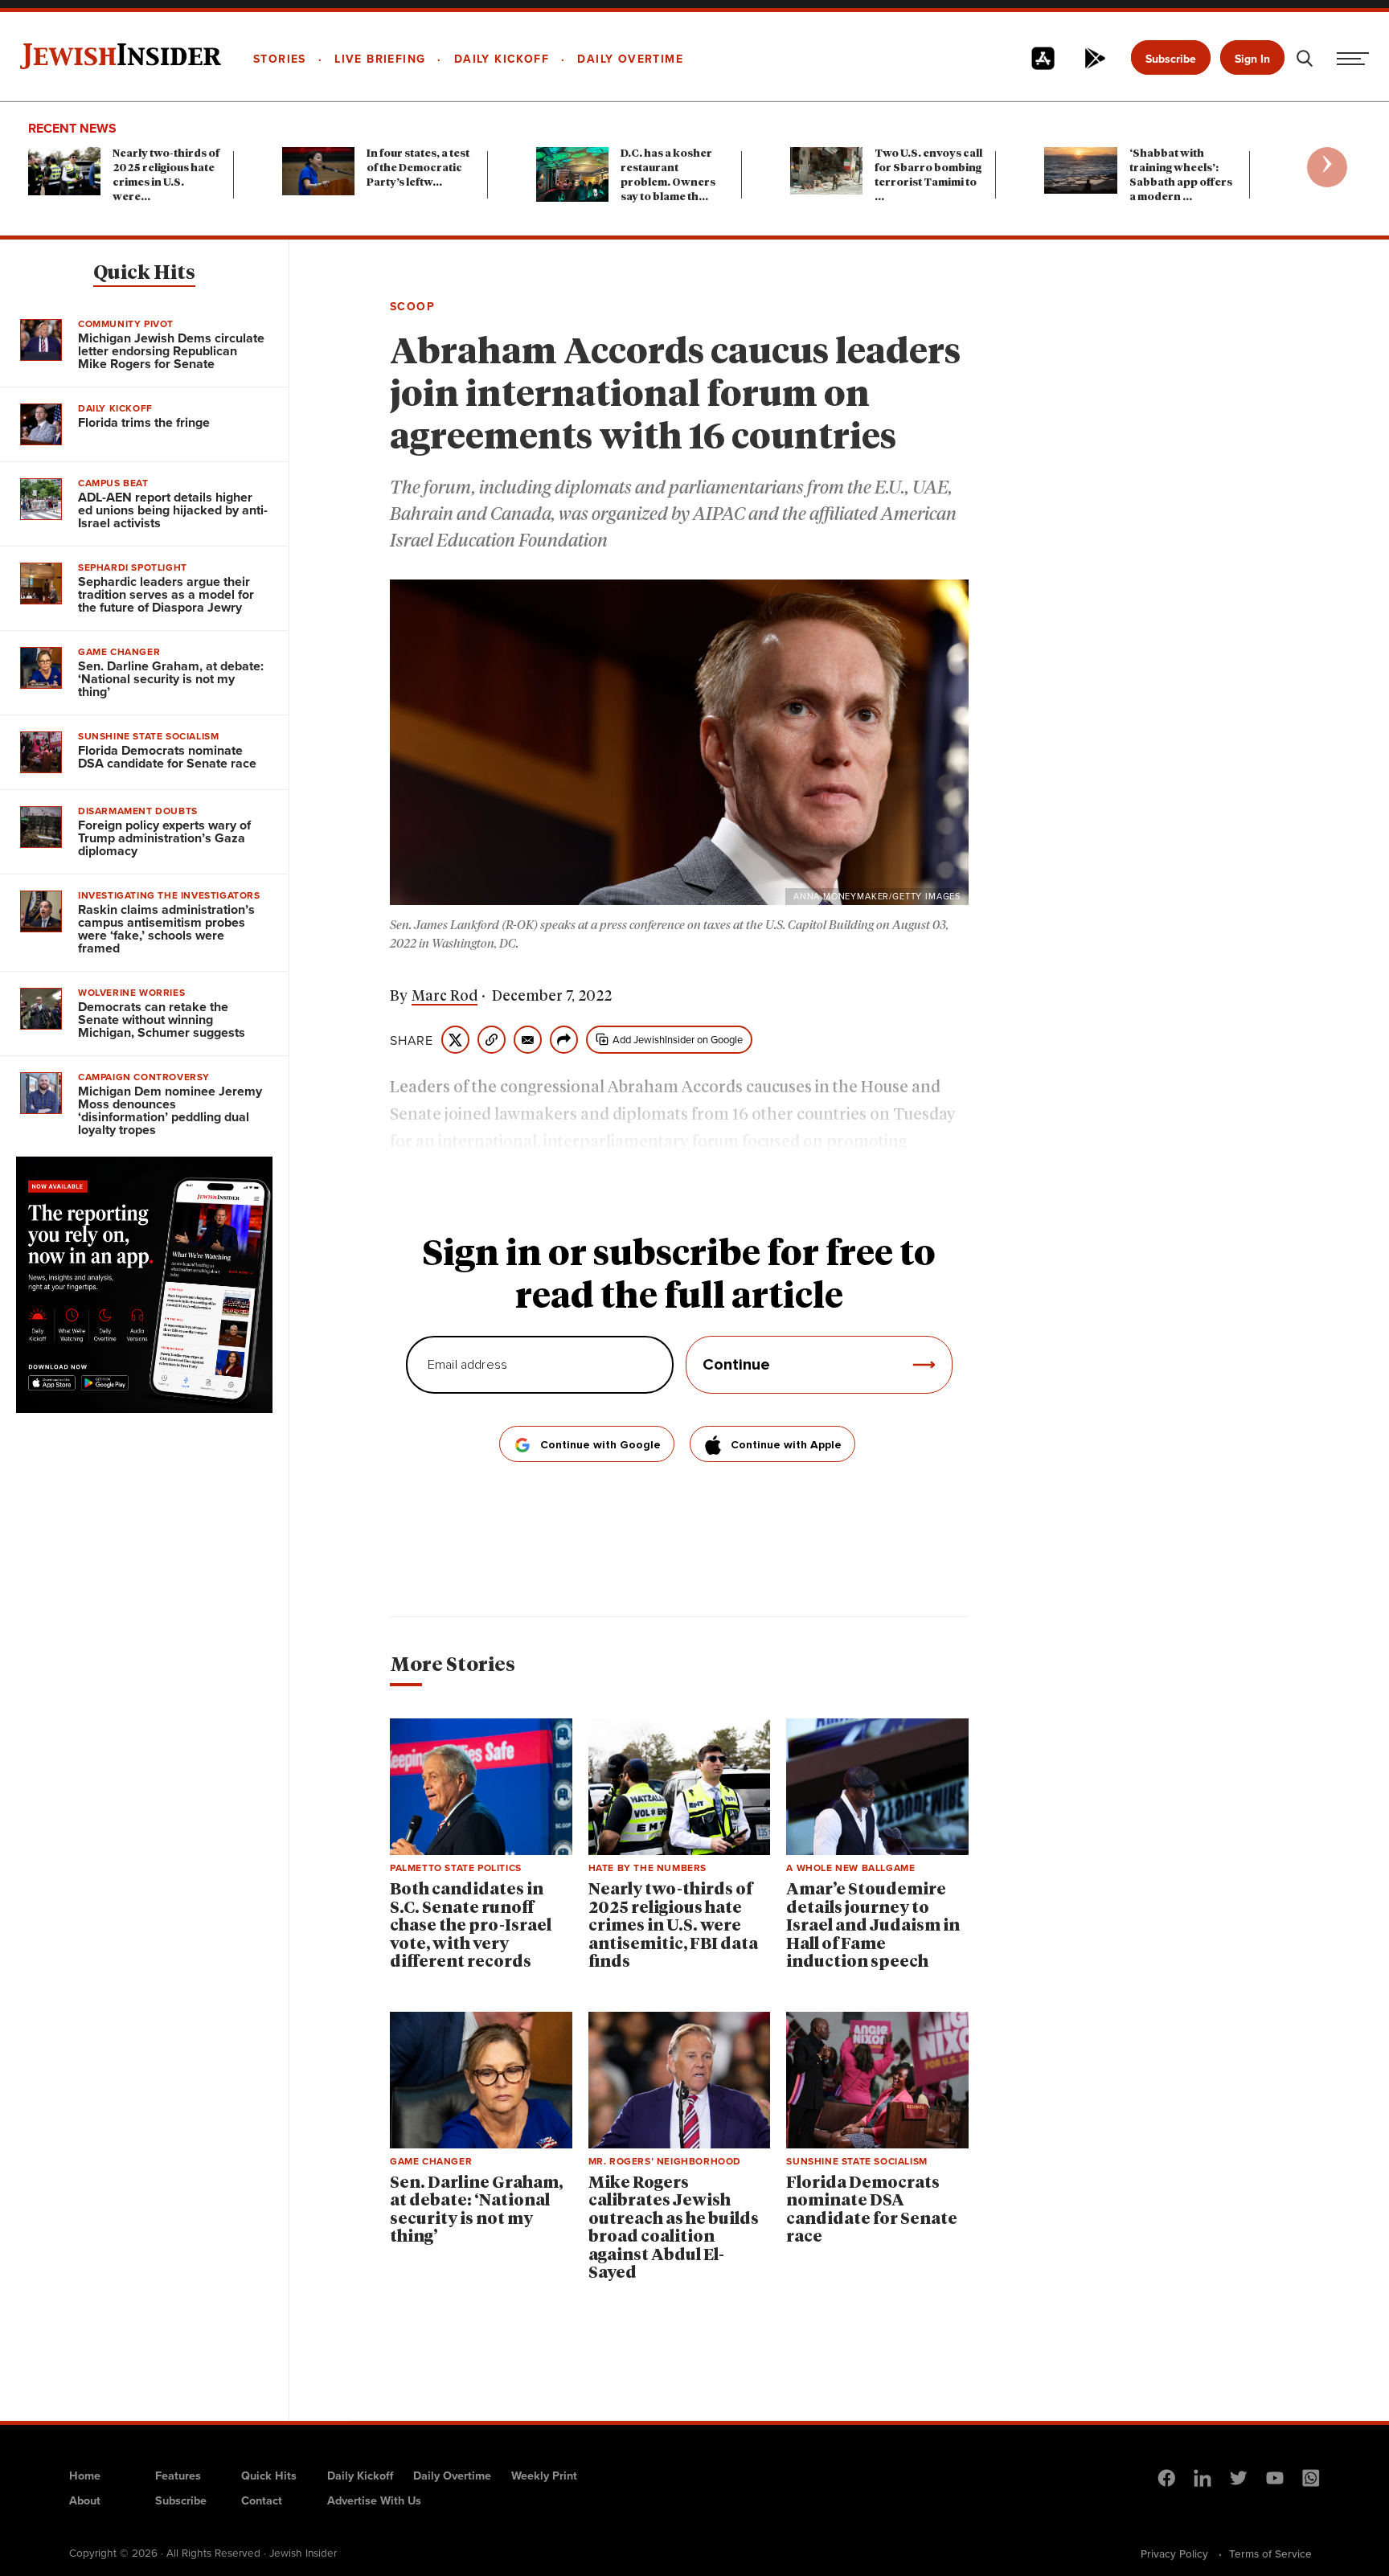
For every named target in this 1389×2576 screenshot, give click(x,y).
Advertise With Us (374, 2500)
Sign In (1252, 59)
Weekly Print (544, 2475)
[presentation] (1327, 167)
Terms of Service (1270, 2553)
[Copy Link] (492, 1040)
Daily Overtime (452, 2475)
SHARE (412, 1040)
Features (178, 2475)
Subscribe (1171, 59)
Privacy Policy (1174, 2553)
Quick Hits (144, 273)
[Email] (528, 1040)
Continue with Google (600, 1445)
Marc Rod (445, 997)
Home (85, 2475)
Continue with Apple (786, 1445)
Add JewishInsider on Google (678, 1039)
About (85, 2500)
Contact (262, 2500)
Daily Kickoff (360, 2475)
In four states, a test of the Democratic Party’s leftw (418, 168)
